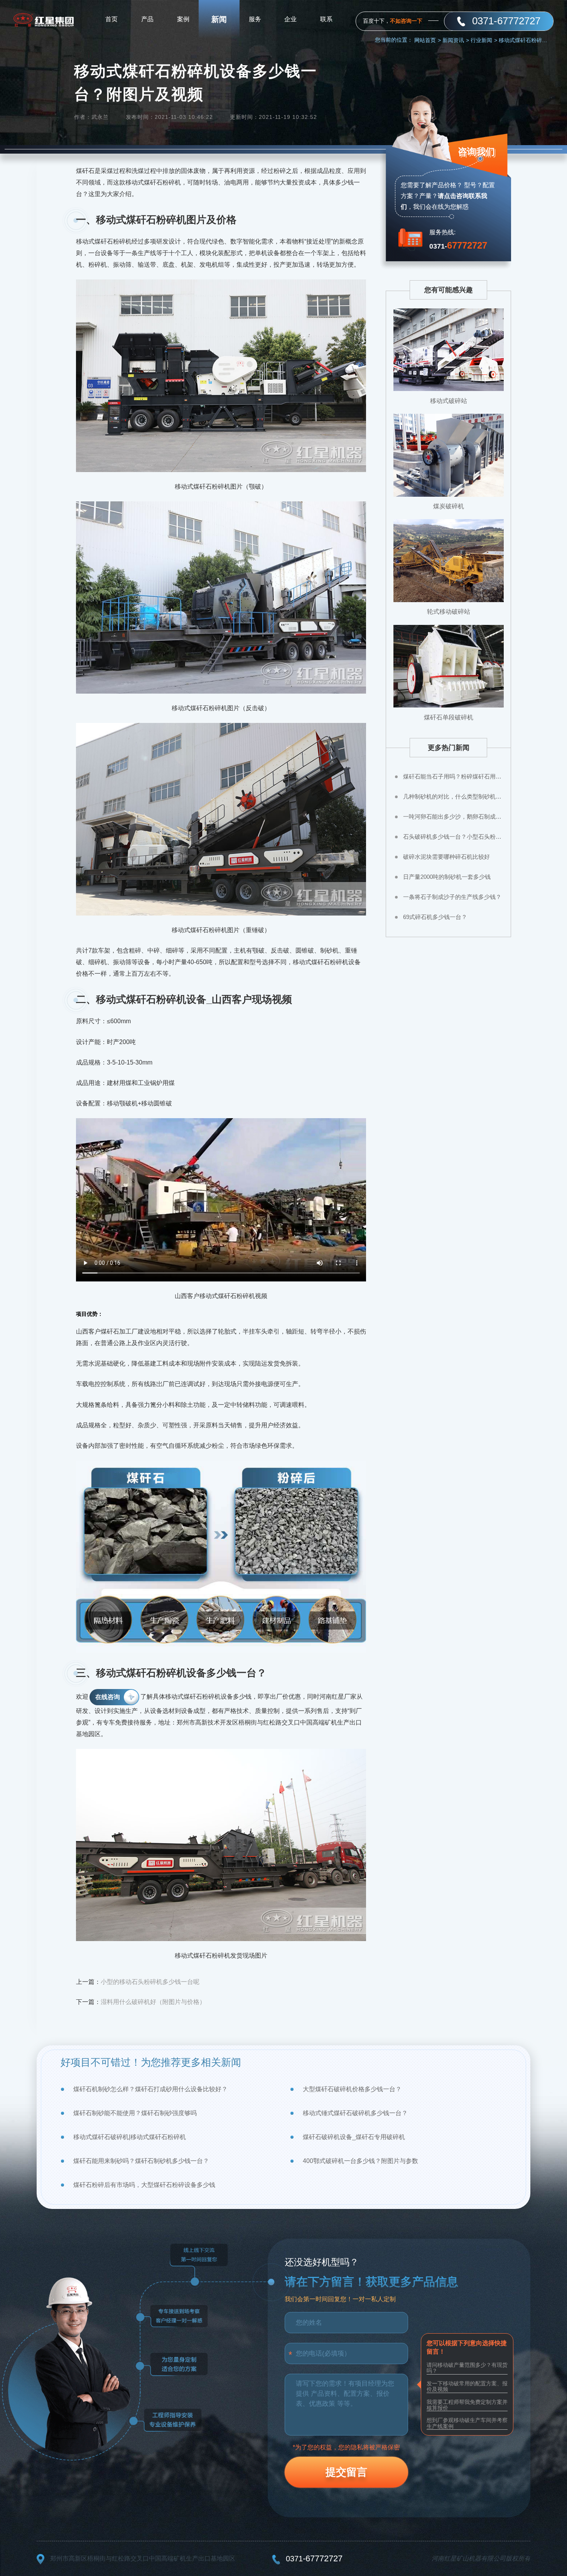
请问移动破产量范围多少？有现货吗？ (467, 2368)
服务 (255, 19)
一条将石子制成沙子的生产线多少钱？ (452, 897)
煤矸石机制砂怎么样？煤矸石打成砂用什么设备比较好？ (150, 2089)
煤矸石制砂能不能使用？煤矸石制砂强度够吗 (135, 2113)
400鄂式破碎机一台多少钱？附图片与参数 (360, 2161)
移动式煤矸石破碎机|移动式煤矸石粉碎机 (130, 2137)
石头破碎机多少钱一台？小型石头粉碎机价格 (453, 837)
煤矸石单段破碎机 (449, 717)
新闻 (219, 19)
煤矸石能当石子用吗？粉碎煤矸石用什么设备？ (453, 776)
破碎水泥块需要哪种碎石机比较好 (446, 857)
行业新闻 (484, 40)
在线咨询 (108, 1697)
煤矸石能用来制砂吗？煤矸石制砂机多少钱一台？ (141, 2161)
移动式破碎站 (449, 401)
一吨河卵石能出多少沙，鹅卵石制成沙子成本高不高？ (453, 817)
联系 (326, 19)
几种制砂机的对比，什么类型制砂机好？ (453, 796)
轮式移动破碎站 (449, 612)
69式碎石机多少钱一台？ (435, 917)
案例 (183, 19)
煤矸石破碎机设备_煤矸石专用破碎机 (354, 2137)
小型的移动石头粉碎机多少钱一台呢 (150, 1982)
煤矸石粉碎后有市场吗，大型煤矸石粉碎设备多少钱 (144, 2185)
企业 (290, 19)
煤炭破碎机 (449, 506)
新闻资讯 (456, 40)
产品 (147, 19)
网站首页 (428, 40)
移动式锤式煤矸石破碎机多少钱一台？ (355, 2113)
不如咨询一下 (406, 21)
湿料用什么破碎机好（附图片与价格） (153, 2002)
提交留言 (346, 2472)
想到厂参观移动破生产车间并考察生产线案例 (467, 2423)
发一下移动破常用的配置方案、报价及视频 (467, 2386)
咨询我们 (476, 151)
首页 (111, 19)
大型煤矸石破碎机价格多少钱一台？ (352, 2089)
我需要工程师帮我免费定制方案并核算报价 (467, 2405)
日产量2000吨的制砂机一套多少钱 (447, 877)
